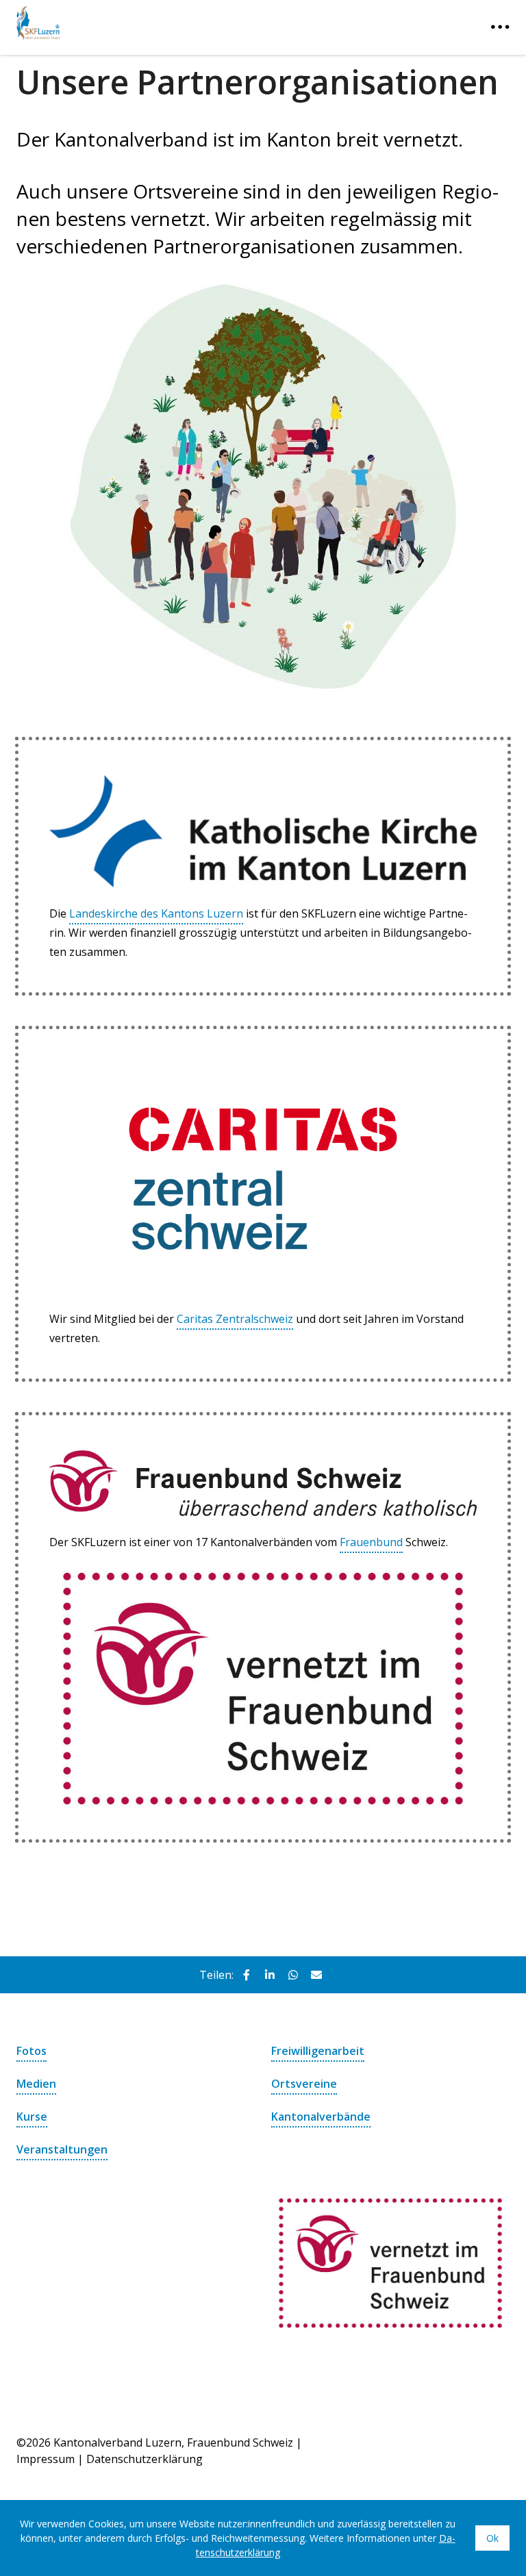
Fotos (32, 2051)
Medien (36, 2084)
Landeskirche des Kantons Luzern (156, 913)
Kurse (32, 2117)
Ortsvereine (304, 2084)
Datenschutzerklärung (145, 2459)
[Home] (105, 20)
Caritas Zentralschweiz (235, 1319)
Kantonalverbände (321, 2117)
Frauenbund (371, 1542)
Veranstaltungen (62, 2149)
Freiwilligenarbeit (318, 2051)
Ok (492, 2538)
